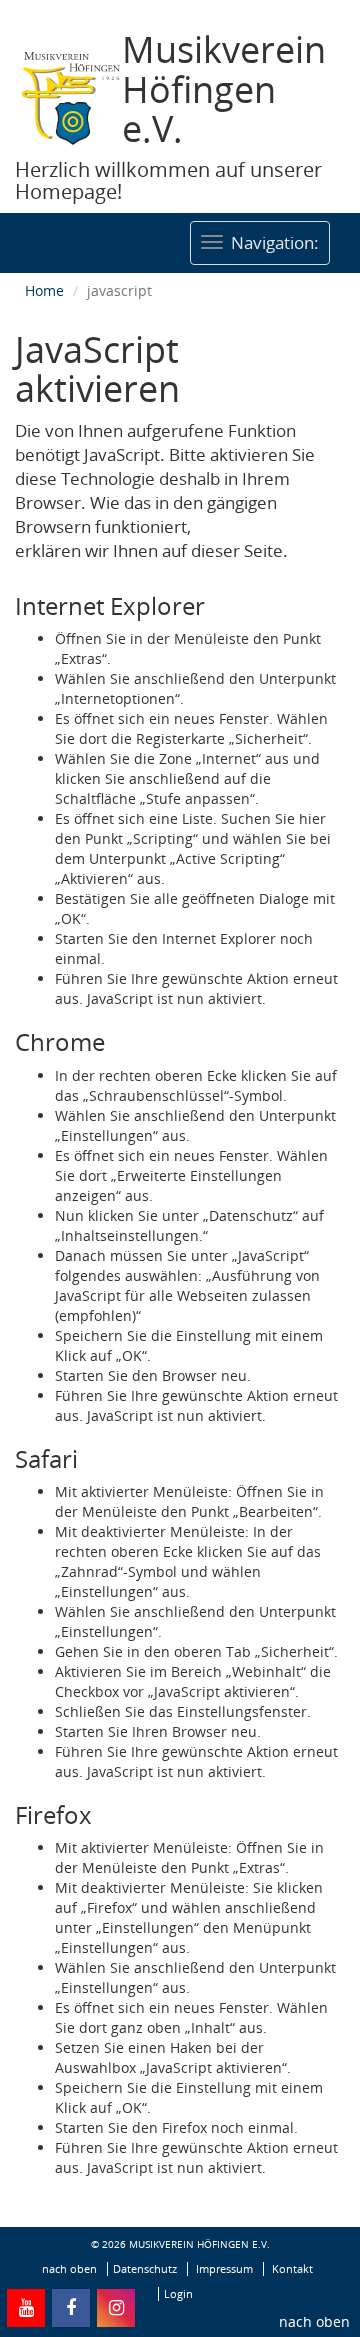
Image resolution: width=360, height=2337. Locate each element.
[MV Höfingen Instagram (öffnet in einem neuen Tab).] (116, 2308)
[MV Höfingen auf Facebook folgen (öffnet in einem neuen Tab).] (71, 2308)
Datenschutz (145, 2269)
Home (44, 290)
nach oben (314, 2321)
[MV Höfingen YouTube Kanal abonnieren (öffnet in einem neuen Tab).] (26, 2308)
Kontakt (292, 2269)
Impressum (224, 2269)
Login (178, 2294)
